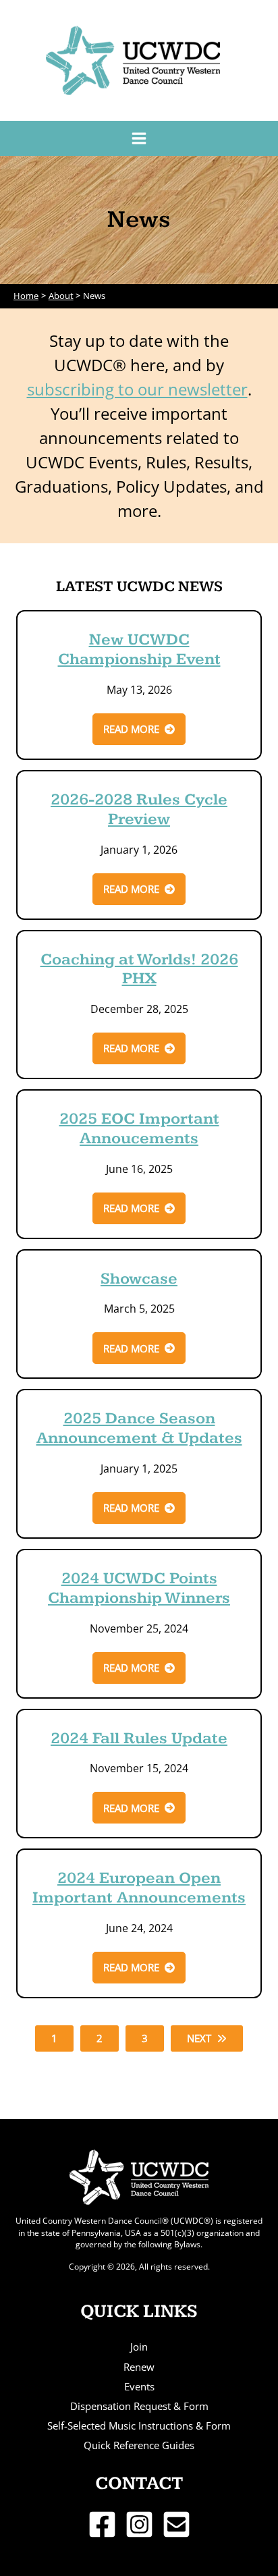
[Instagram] (139, 2524)
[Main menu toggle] (139, 138)
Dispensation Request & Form (139, 2406)
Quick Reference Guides (139, 2445)
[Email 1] (176, 2524)
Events (139, 2386)
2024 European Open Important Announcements (139, 1888)
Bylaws (187, 2244)
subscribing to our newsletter (137, 389)
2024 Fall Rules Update (139, 1738)
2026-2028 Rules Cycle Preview (139, 810)
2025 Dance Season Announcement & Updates (139, 1428)
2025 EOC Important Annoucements (139, 1129)
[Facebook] (102, 2524)
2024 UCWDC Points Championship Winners (139, 1588)
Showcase (139, 1279)
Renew (139, 2367)
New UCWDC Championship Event (139, 650)
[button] (139, 729)
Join (139, 2347)
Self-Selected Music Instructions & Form (139, 2426)
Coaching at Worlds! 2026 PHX (139, 969)
